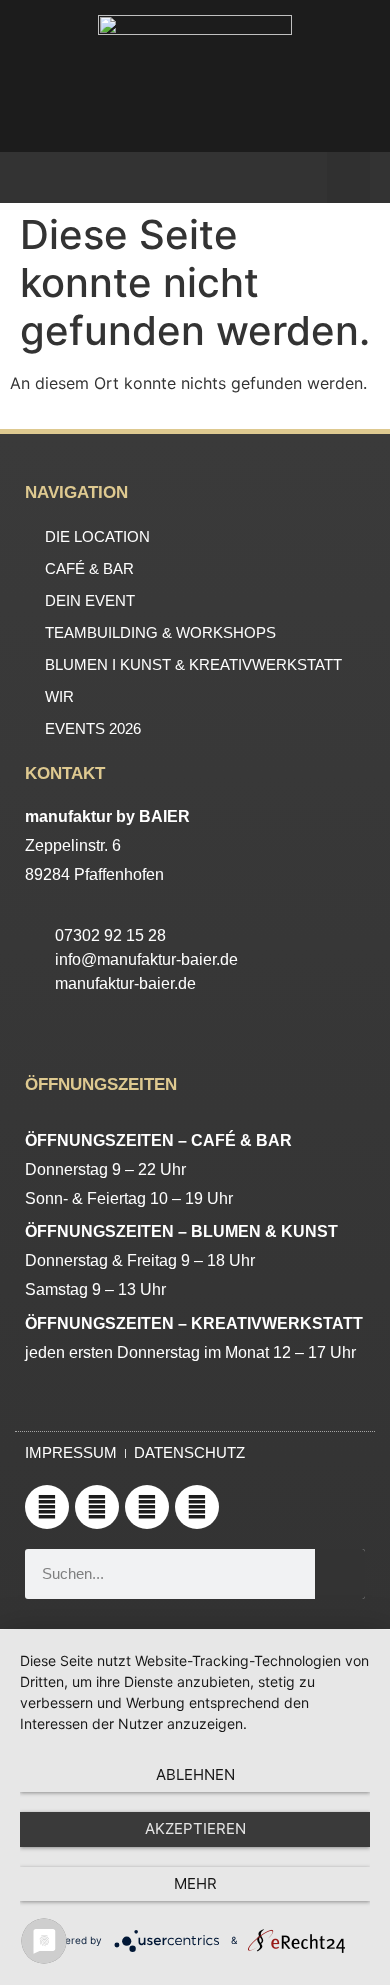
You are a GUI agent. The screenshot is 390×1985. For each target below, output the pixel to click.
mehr (195, 1883)
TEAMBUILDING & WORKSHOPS (160, 632)
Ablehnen (195, 1774)
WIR (59, 696)
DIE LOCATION (97, 536)
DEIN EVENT (90, 600)
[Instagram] (97, 1507)
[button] (348, 177)
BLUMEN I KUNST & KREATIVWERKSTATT (193, 664)
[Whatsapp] (47, 1507)
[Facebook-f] (147, 1507)
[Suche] (340, 1574)
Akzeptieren (195, 1828)
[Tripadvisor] (197, 1507)
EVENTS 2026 (93, 728)
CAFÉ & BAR (89, 568)
